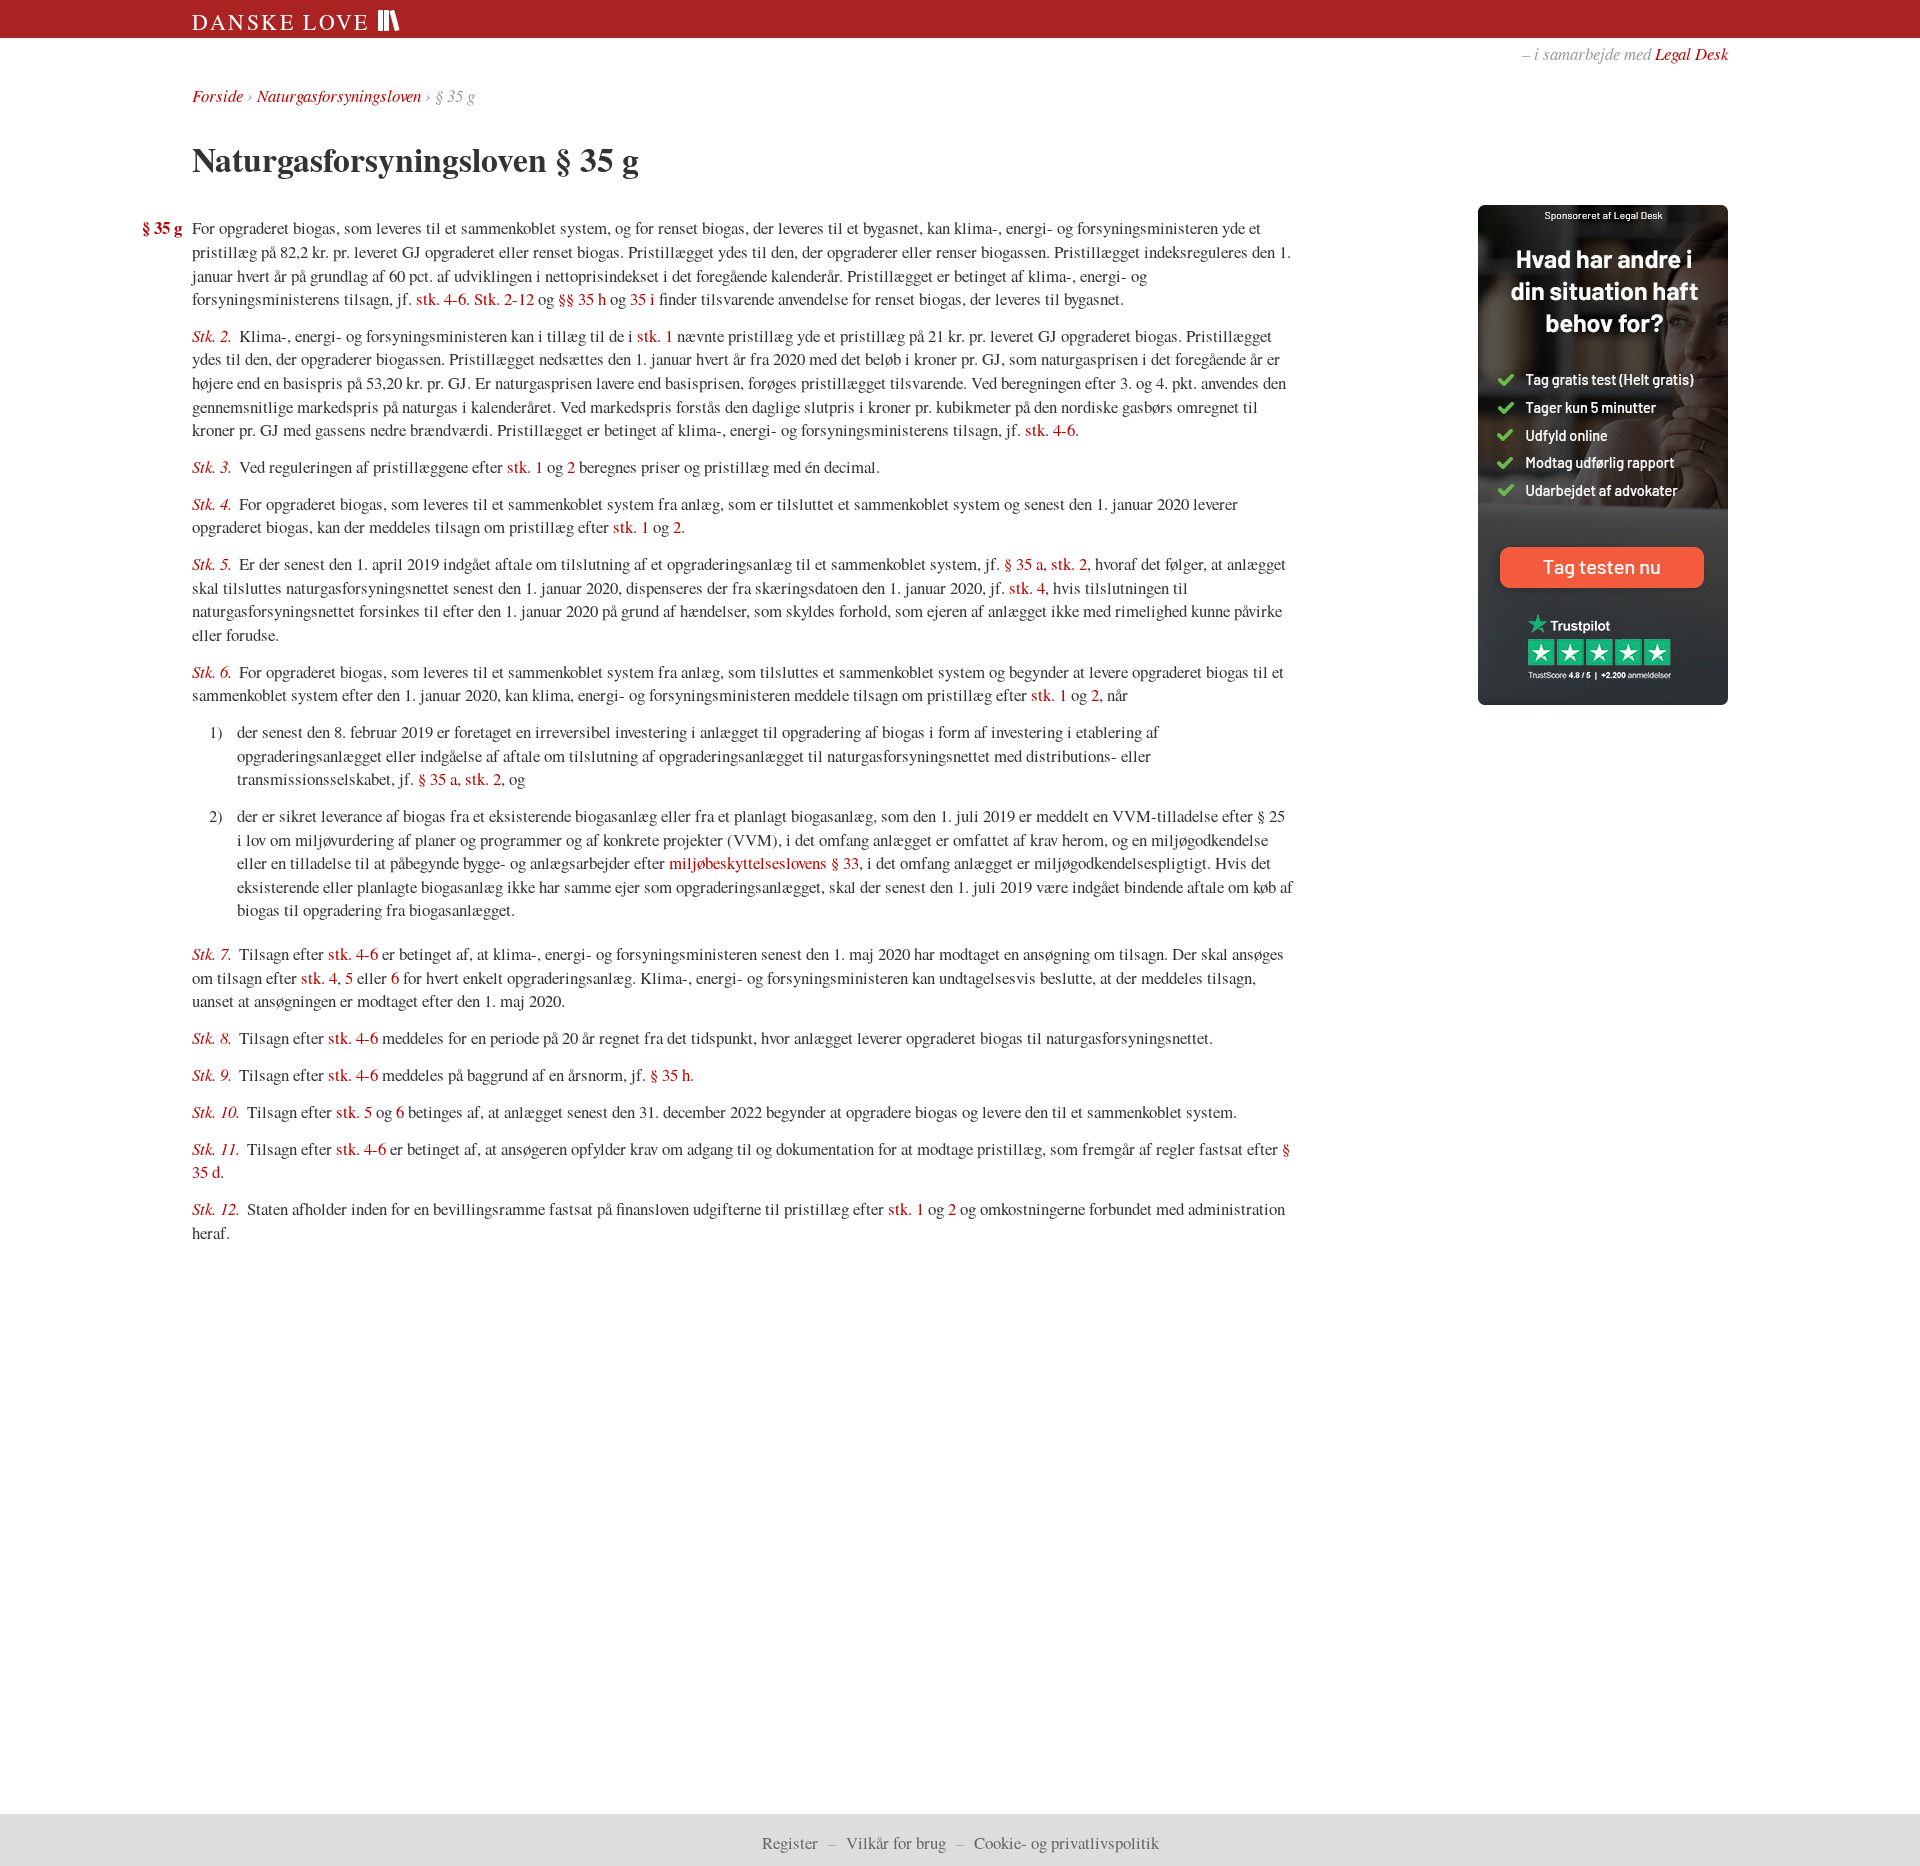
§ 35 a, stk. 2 (1045, 563)
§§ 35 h (582, 298)
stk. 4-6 (441, 298)
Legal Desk (1691, 53)
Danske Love (284, 21)
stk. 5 (354, 1111)
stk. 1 (655, 335)
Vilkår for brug (896, 1842)
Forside (217, 95)
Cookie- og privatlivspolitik (1066, 1842)
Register (790, 1842)
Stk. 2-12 (504, 298)
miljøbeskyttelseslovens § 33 (764, 862)
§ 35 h (670, 1074)
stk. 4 (1027, 587)
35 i (642, 298)
